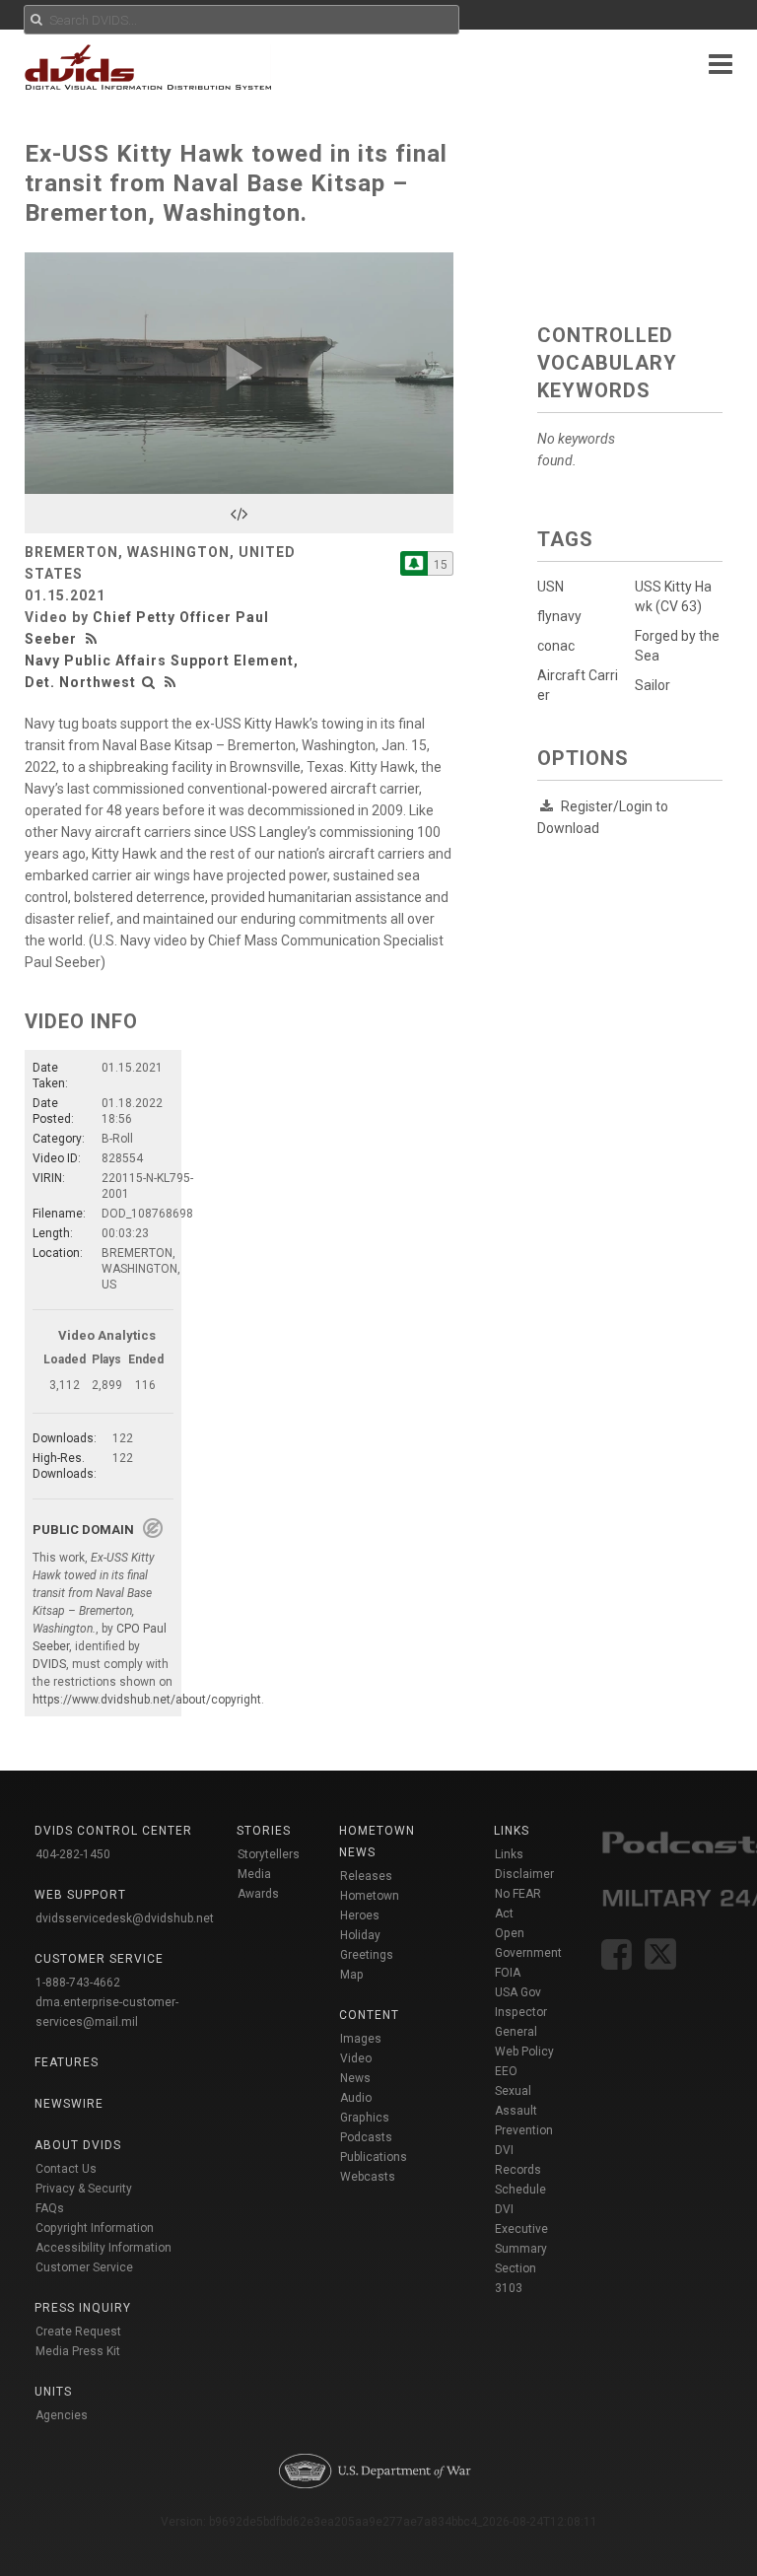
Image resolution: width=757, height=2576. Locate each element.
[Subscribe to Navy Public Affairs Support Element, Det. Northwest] (414, 563)
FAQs (50, 2208)
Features (67, 2062)
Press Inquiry (83, 2308)
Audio (356, 2098)
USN (551, 587)
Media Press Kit (78, 2351)
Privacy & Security (84, 2189)
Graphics (365, 2118)
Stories (264, 1831)
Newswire (69, 2104)
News (355, 2078)
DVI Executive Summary (521, 2229)
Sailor (653, 685)
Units (53, 2392)
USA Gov (518, 1992)
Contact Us (66, 2169)
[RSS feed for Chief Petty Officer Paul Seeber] (94, 639)
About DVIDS (78, 2145)
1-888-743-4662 (78, 1983)
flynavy (559, 616)
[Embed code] (239, 514)
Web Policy (524, 2052)
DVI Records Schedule (520, 2170)
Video (356, 2058)
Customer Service (84, 2267)
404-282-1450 (73, 1854)
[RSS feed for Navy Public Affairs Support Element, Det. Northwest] (171, 682)
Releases (366, 1876)
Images (361, 2039)
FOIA (508, 1973)
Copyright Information (95, 2228)
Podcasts (366, 2137)
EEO (506, 2071)
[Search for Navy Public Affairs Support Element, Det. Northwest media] (149, 682)
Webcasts (368, 2177)
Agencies (62, 2415)
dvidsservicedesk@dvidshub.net (125, 1918)
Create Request (78, 2332)
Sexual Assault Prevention (524, 2111)
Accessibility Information (103, 2248)
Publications (374, 2157)
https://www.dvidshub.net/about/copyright (147, 1700)
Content (369, 2015)
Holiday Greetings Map (367, 1955)
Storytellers (269, 1854)
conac (556, 646)
